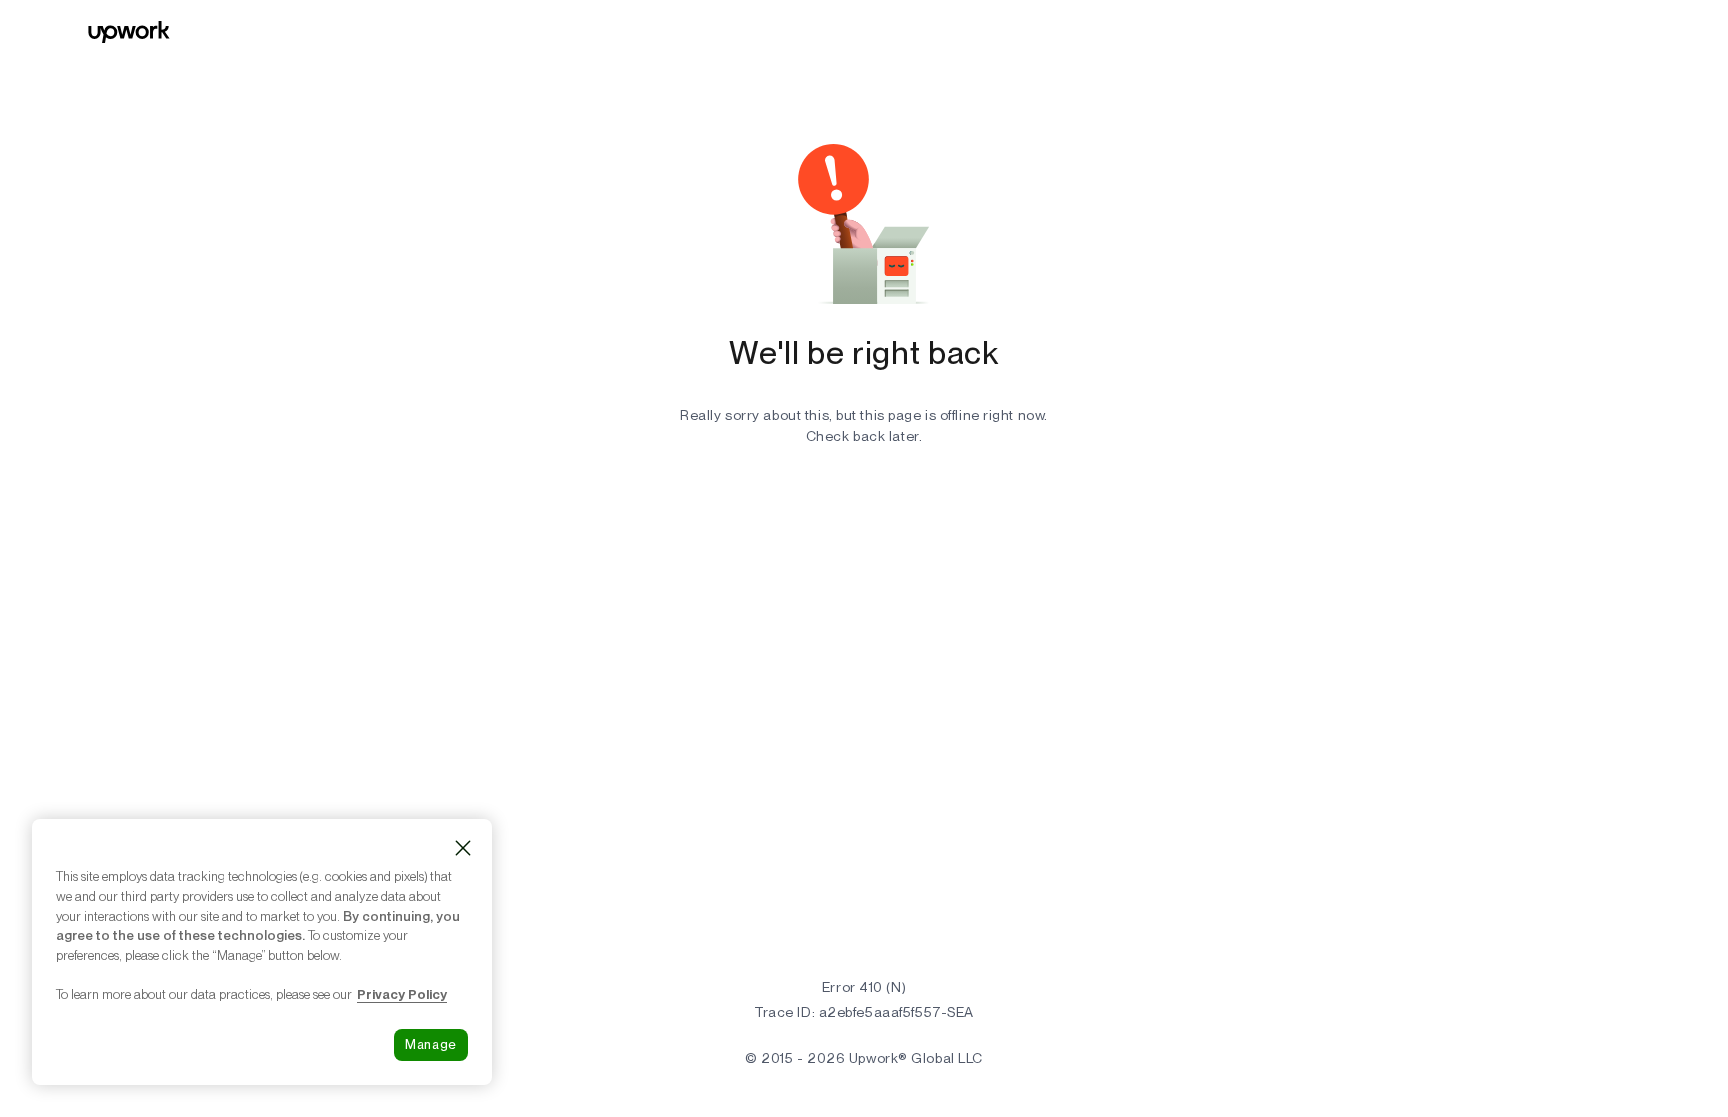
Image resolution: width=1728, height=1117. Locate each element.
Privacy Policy (402, 994)
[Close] (463, 848)
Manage (431, 1044)
